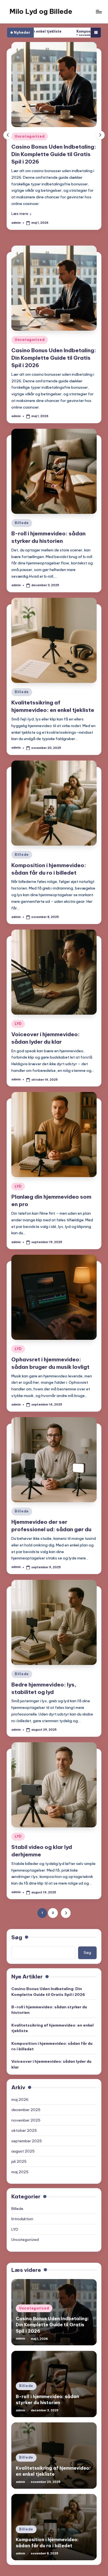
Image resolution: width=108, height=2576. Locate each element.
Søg (17, 1924)
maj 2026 (20, 2086)
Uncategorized (30, 326)
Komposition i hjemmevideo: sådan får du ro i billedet (56, 31)
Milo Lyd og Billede (41, 11)
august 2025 (23, 2137)
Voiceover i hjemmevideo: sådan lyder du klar (51, 2050)
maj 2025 (20, 2158)
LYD (18, 1010)
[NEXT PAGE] (66, 1899)
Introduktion (22, 2205)
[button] (21, 200)
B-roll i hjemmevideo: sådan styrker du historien (49, 1996)
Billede (22, 136)
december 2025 (26, 2096)
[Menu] (99, 11)
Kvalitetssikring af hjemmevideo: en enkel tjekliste (52, 2014)
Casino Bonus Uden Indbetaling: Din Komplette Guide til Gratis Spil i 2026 (54, 344)
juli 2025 (19, 2148)
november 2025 (26, 2106)
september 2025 (27, 2127)
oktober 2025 (24, 2117)
